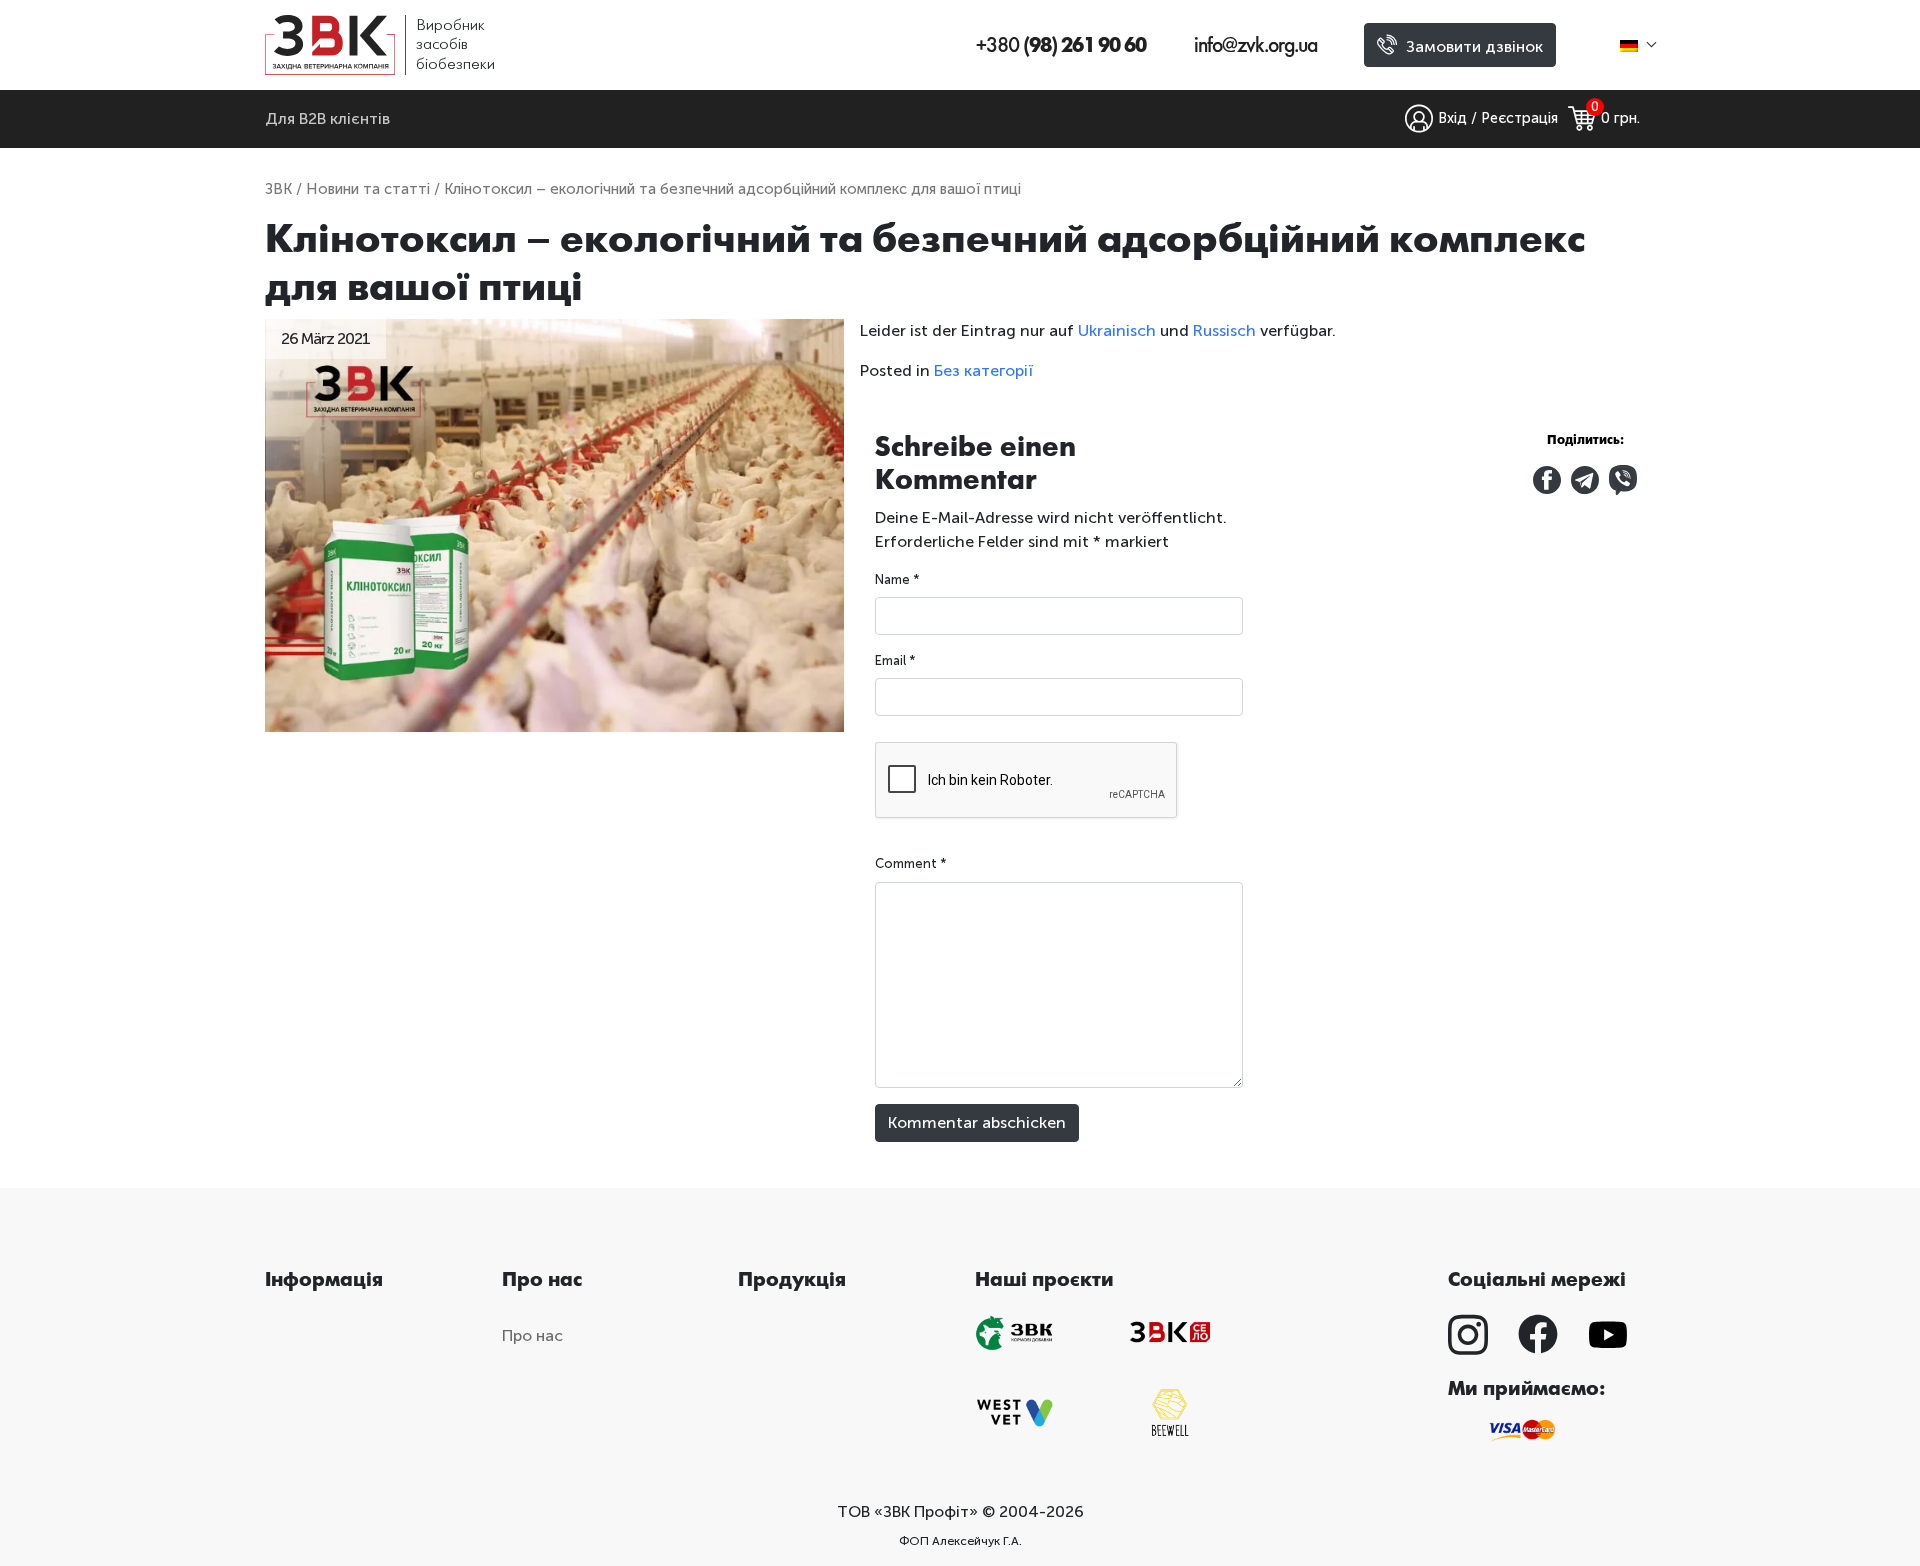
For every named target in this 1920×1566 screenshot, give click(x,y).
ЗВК (278, 189)
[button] (1637, 44)
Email (895, 660)
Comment (911, 863)
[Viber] (1623, 478)
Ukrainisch (1117, 330)
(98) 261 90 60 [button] (1061, 45)
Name (897, 579)
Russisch (1224, 330)
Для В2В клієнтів (327, 118)
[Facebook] (1549, 478)
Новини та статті (368, 189)
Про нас (532, 1335)
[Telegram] (1587, 478)
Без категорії (983, 370)
